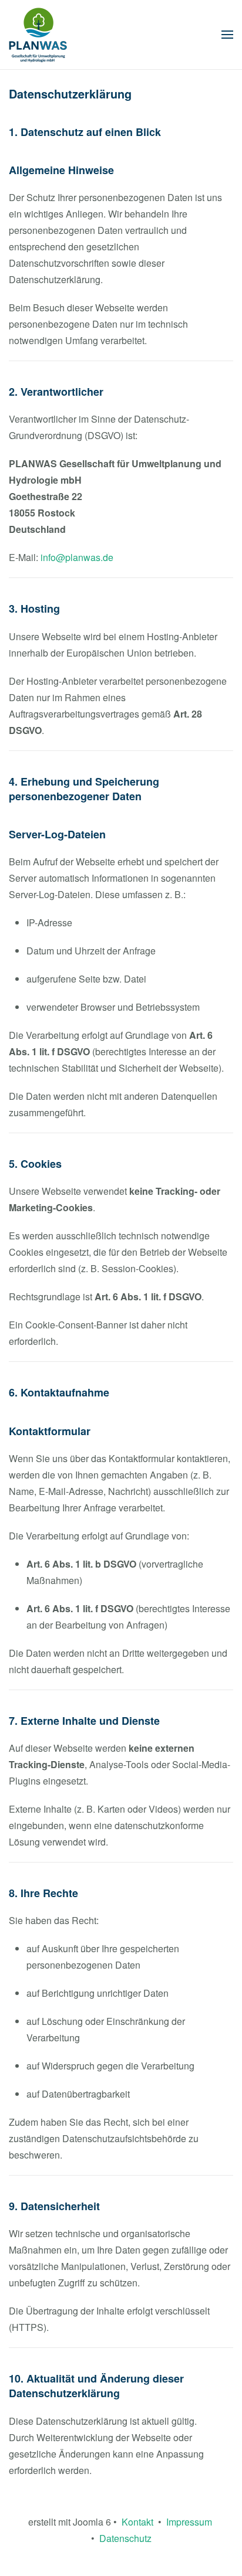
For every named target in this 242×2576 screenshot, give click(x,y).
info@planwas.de (77, 557)
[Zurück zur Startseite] (38, 35)
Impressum (187, 2522)
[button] (227, 35)
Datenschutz (125, 2538)
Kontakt (137, 2522)
